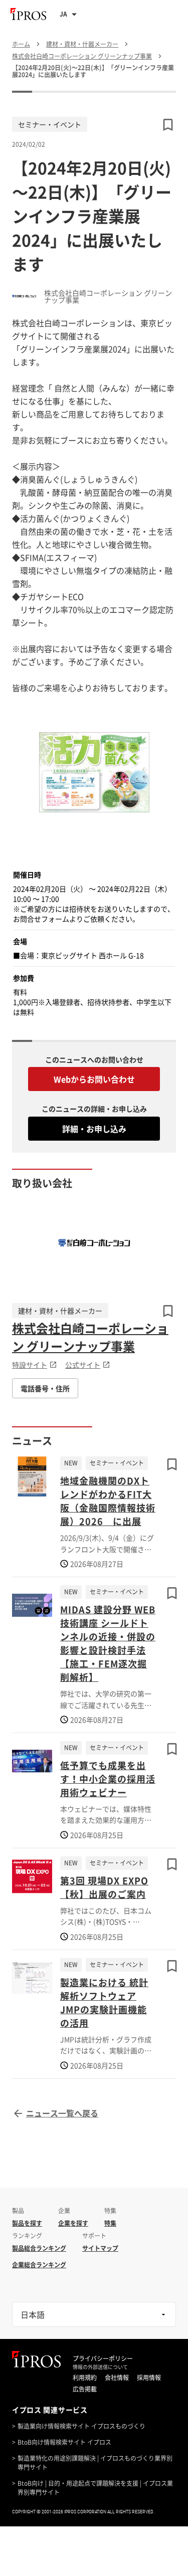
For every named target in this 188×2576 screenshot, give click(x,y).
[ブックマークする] (168, 1311)
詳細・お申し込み (94, 1129)
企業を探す (73, 2223)
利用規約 (85, 2378)
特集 (110, 2223)
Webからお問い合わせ (94, 1079)
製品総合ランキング (39, 2248)
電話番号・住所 (45, 1388)
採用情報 (149, 2378)
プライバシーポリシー (103, 2358)
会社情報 (117, 2378)
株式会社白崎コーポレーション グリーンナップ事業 (90, 1337)
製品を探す (27, 2223)
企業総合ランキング (39, 2265)
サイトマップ (100, 2248)
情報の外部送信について (100, 2367)
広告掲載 (85, 2389)
